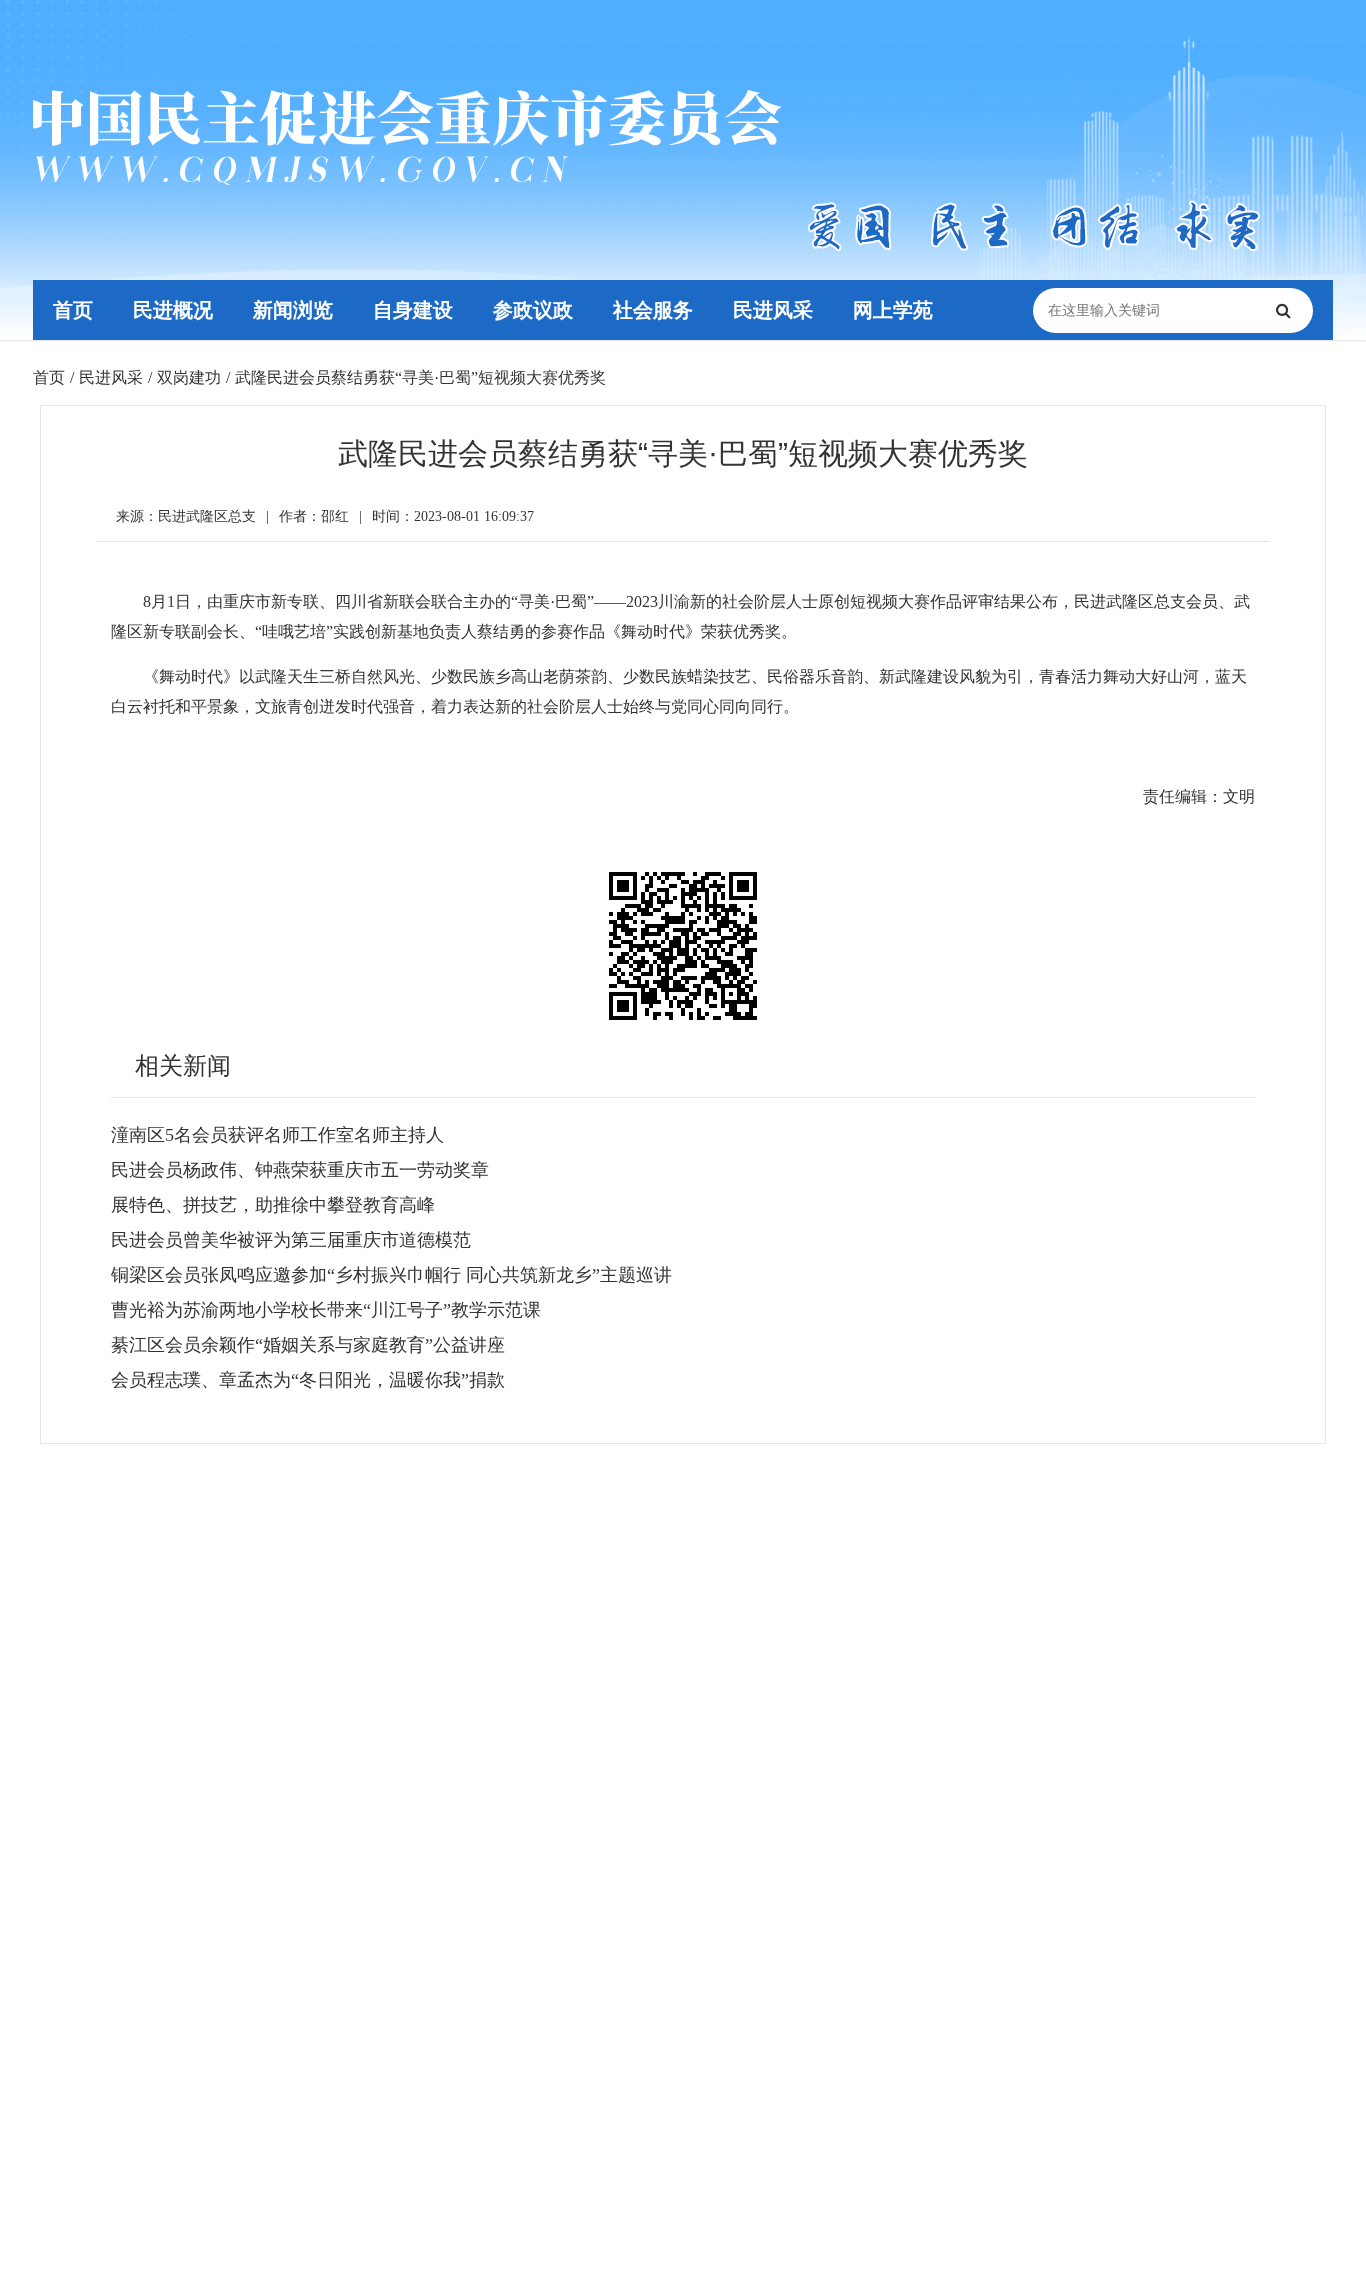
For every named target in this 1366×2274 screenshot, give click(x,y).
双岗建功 (189, 377)
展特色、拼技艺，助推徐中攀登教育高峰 (273, 1205)
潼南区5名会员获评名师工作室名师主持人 (277, 1135)
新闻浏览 (293, 310)
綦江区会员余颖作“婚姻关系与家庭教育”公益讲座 (308, 1345)
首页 (73, 310)
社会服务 (653, 310)
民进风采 (773, 310)
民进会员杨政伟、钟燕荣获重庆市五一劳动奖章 (300, 1170)
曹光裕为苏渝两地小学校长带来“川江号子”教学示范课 (326, 1310)
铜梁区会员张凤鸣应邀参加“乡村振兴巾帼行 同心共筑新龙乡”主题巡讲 (391, 1275)
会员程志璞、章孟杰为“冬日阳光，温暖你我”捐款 (308, 1380)
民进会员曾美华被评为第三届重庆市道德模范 (291, 1240)
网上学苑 (893, 310)
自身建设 (413, 310)
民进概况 (173, 310)
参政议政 (533, 310)
